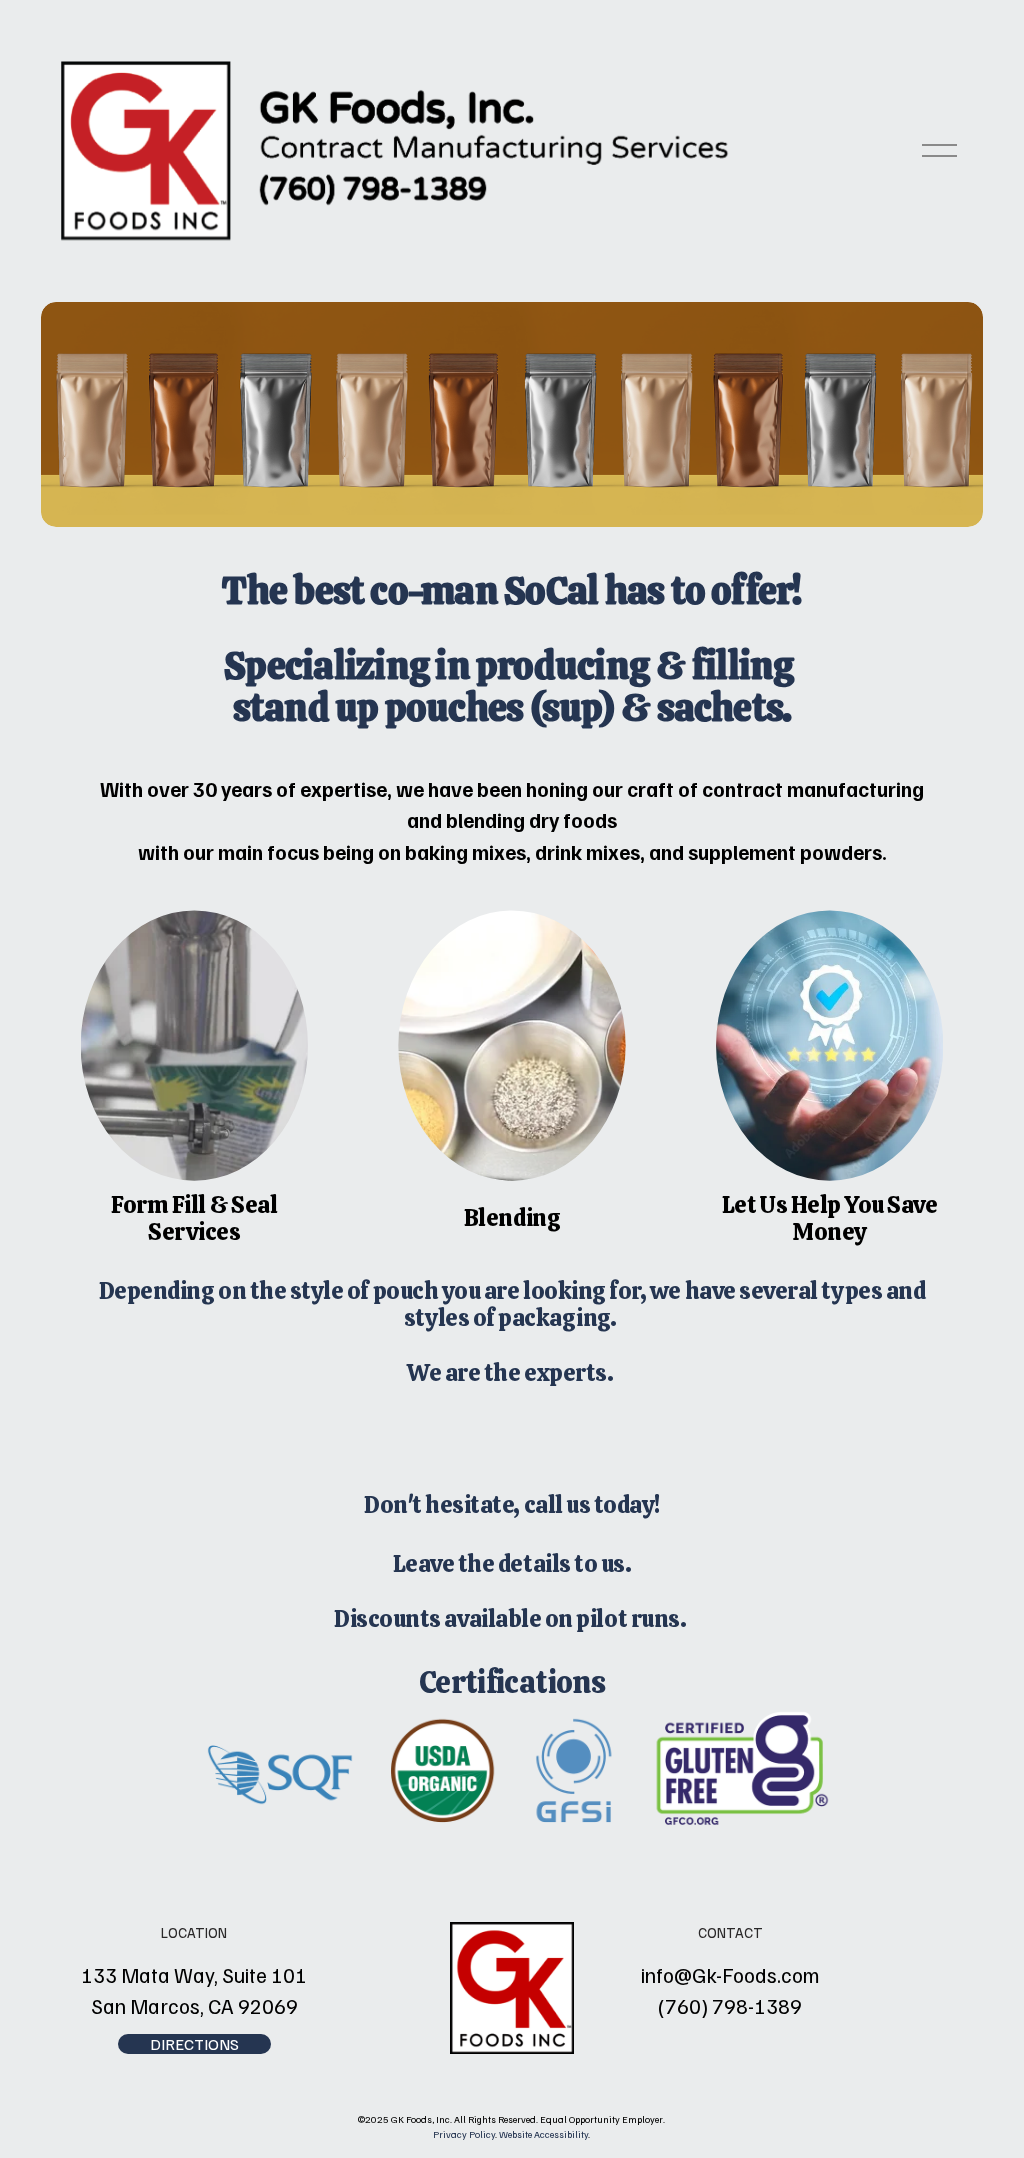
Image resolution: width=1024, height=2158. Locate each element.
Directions (194, 2044)
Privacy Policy (464, 2134)
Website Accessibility (543, 2134)
